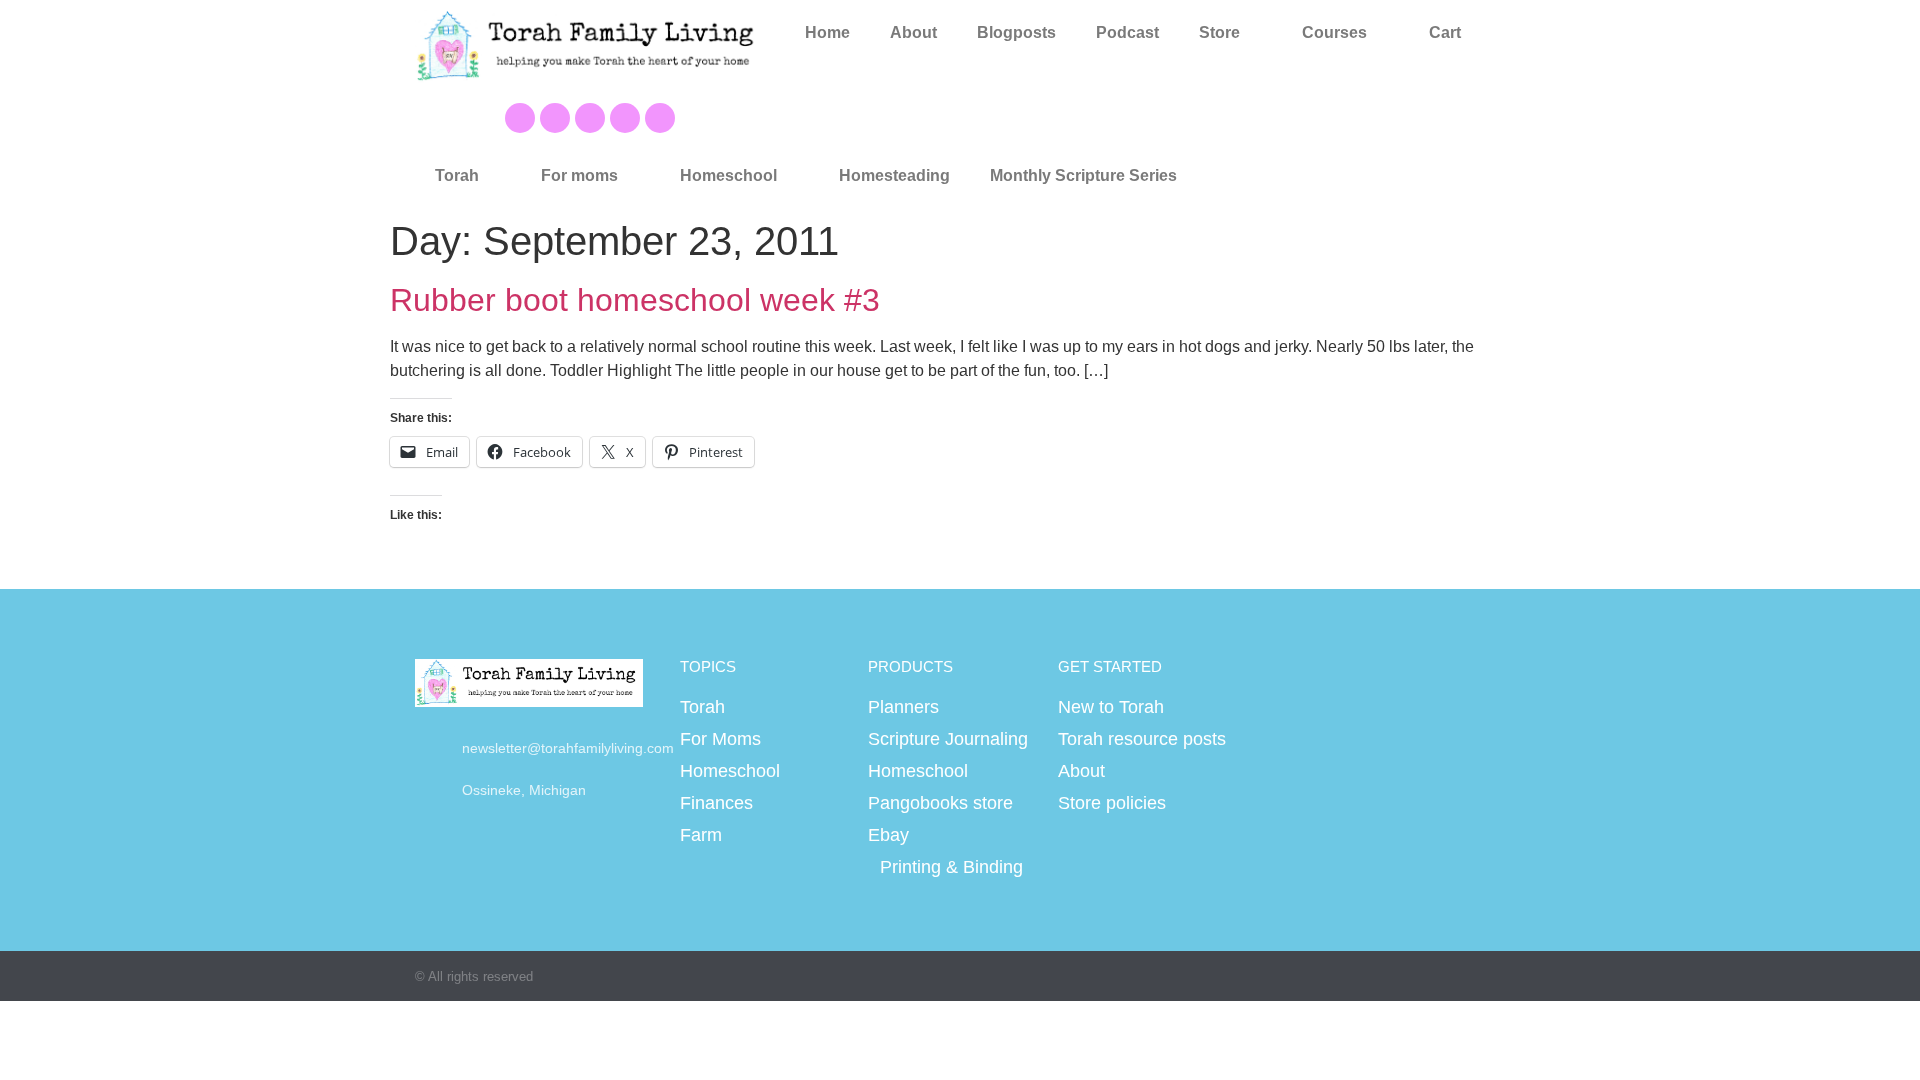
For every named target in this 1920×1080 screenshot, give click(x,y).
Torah (457, 175)
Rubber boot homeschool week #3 (635, 300)
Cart (1445, 32)
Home (827, 32)
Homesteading (894, 175)
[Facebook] (520, 118)
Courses (1334, 32)
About (913, 32)
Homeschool (728, 175)
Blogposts (1016, 32)
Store (1219, 32)
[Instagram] (625, 118)
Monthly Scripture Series (1083, 175)
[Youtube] (555, 118)
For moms (579, 175)
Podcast (1127, 32)
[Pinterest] (590, 118)
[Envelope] (660, 118)
